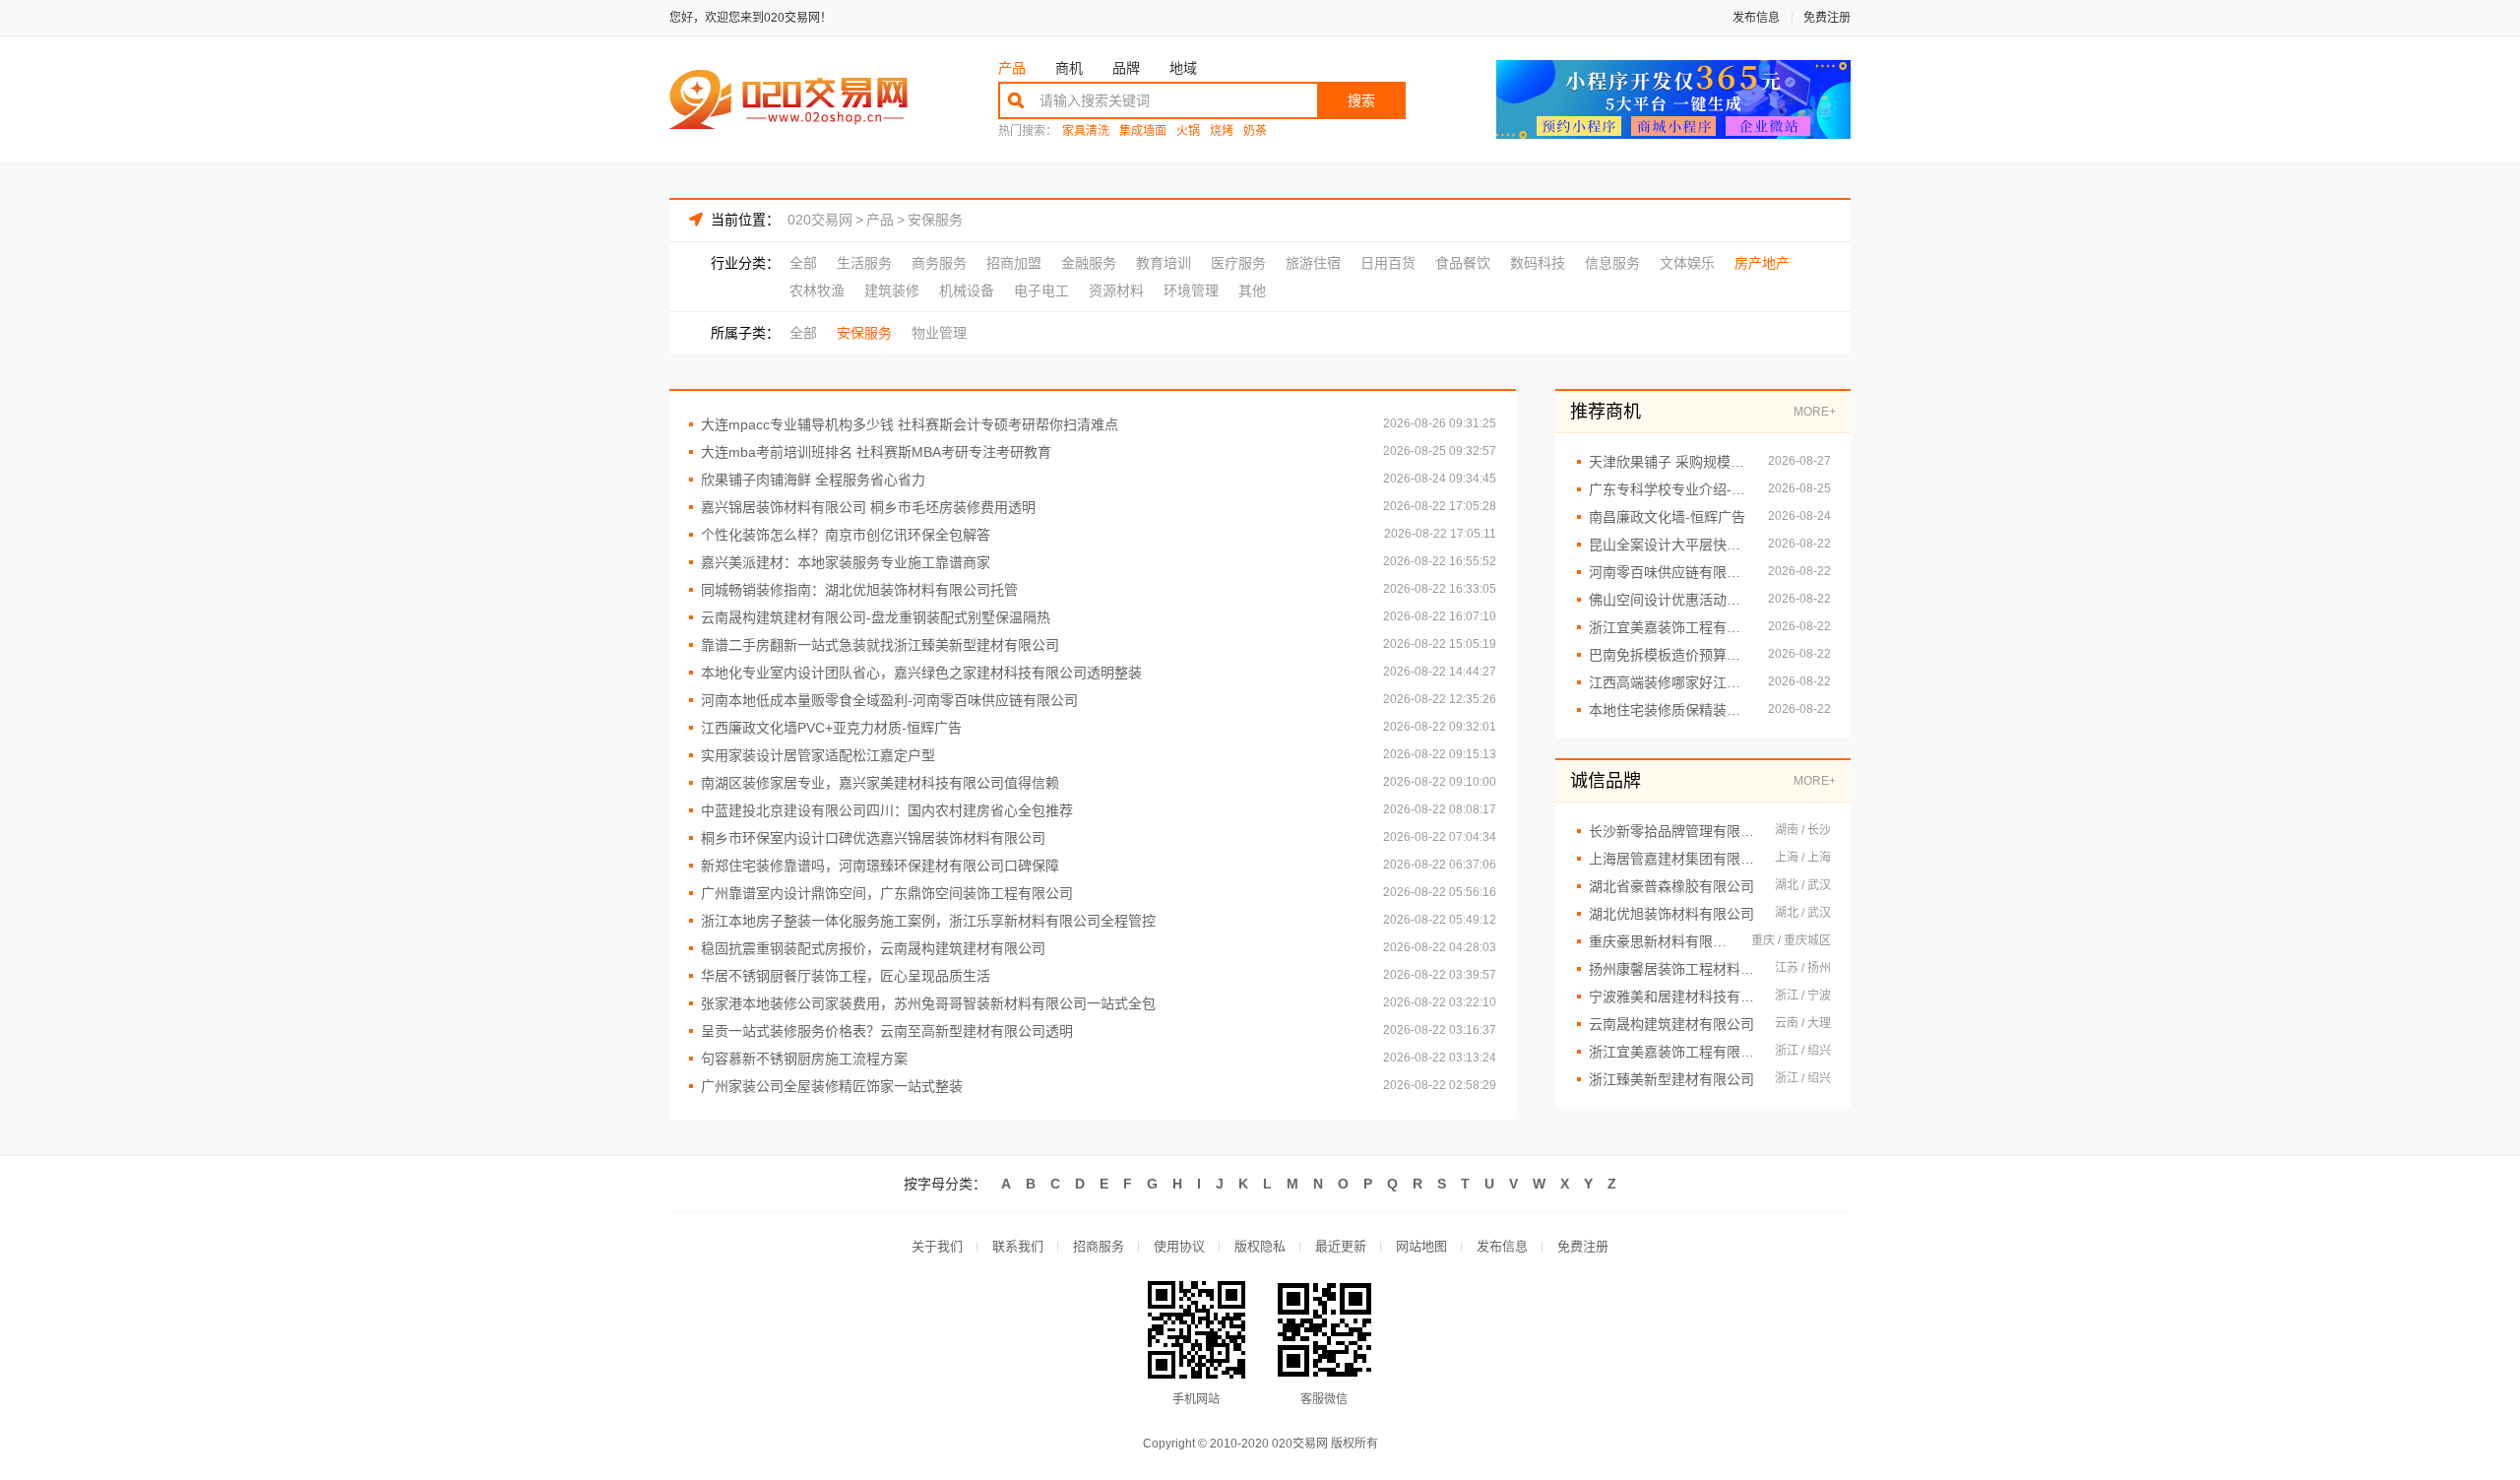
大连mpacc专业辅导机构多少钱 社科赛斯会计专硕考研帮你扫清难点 (910, 424)
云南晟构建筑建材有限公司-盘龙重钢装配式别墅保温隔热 (876, 617)
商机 (1069, 68)
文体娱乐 (1687, 263)
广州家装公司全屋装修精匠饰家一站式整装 (832, 1086)
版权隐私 (1260, 1246)
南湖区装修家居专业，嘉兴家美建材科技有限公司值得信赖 (880, 783)
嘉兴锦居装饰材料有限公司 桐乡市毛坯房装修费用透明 (868, 507)
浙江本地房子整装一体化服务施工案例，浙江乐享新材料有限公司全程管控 (928, 921)
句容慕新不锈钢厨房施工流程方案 (804, 1059)
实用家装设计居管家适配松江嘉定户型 (818, 755)
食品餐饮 (1463, 263)
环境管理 (1191, 290)
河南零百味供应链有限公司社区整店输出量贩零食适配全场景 (1669, 572)
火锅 (1188, 131)
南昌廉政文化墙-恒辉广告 (1667, 517)
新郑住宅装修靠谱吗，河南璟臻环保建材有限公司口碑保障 (880, 866)
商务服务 (939, 263)
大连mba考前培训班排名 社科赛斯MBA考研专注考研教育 (876, 452)
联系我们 (1018, 1246)
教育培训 (1164, 263)
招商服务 (1099, 1246)
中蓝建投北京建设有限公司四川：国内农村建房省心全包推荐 (887, 810)
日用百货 (1388, 263)
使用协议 (1179, 1246)
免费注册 (1827, 18)
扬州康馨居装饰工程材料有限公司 (1672, 969)
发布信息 (1756, 18)
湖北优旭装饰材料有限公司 (1671, 914)
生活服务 (864, 263)
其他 (1252, 290)
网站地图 (1421, 1246)
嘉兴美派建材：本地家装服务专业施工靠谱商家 (846, 562)
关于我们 (937, 1246)
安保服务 (935, 220)
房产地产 (1762, 263)
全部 (803, 263)
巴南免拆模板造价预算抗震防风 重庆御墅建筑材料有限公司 (1669, 655)
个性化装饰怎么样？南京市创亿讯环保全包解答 (846, 535)
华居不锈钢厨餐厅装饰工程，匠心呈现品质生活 (846, 976)
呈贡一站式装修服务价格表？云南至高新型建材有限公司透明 (887, 1031)
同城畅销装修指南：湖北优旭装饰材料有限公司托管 (859, 590)
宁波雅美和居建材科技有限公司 (1672, 997)
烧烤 (1222, 131)
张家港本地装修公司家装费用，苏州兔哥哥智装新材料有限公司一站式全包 (928, 1003)
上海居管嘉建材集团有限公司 (1672, 859)
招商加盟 (1014, 263)
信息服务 (1612, 263)
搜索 (1361, 100)
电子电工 (1041, 290)
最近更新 (1341, 1246)
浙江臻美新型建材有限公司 (1671, 1079)
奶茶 (1255, 131)
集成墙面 (1143, 131)
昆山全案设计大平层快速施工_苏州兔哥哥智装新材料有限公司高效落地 (1669, 545)
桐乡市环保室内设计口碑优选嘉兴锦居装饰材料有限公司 (873, 838)
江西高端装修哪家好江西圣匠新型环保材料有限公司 (1669, 682)
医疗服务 (1238, 263)
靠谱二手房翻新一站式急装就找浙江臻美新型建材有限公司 (880, 645)
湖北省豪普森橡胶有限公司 (1671, 886)
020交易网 (820, 220)
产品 (1012, 68)
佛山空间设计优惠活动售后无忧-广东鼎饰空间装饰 (1669, 600)
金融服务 (1089, 263)
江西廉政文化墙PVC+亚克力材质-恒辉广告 (831, 728)
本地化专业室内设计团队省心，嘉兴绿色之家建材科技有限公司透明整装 (921, 673)
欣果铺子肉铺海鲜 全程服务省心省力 (813, 480)
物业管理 (939, 333)
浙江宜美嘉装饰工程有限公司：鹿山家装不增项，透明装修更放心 (1669, 627)
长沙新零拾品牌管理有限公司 (1672, 831)
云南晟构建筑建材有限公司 (1671, 1024)
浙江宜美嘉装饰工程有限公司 (1672, 1052)
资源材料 (1116, 290)
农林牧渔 (817, 290)
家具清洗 (1086, 131)
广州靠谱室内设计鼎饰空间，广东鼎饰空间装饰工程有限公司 (887, 893)
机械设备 (967, 290)
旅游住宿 (1313, 263)
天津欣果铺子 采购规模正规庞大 (1669, 462)
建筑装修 (892, 290)
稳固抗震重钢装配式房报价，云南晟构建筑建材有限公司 (873, 948)
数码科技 (1538, 263)
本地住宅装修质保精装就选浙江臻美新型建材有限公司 (1669, 710)
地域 (1183, 68)
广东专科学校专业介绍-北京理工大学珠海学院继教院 (1669, 489)
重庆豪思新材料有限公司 (1660, 941)
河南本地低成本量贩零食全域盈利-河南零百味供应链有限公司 (889, 700)
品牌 (1126, 68)
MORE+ (1815, 412)
